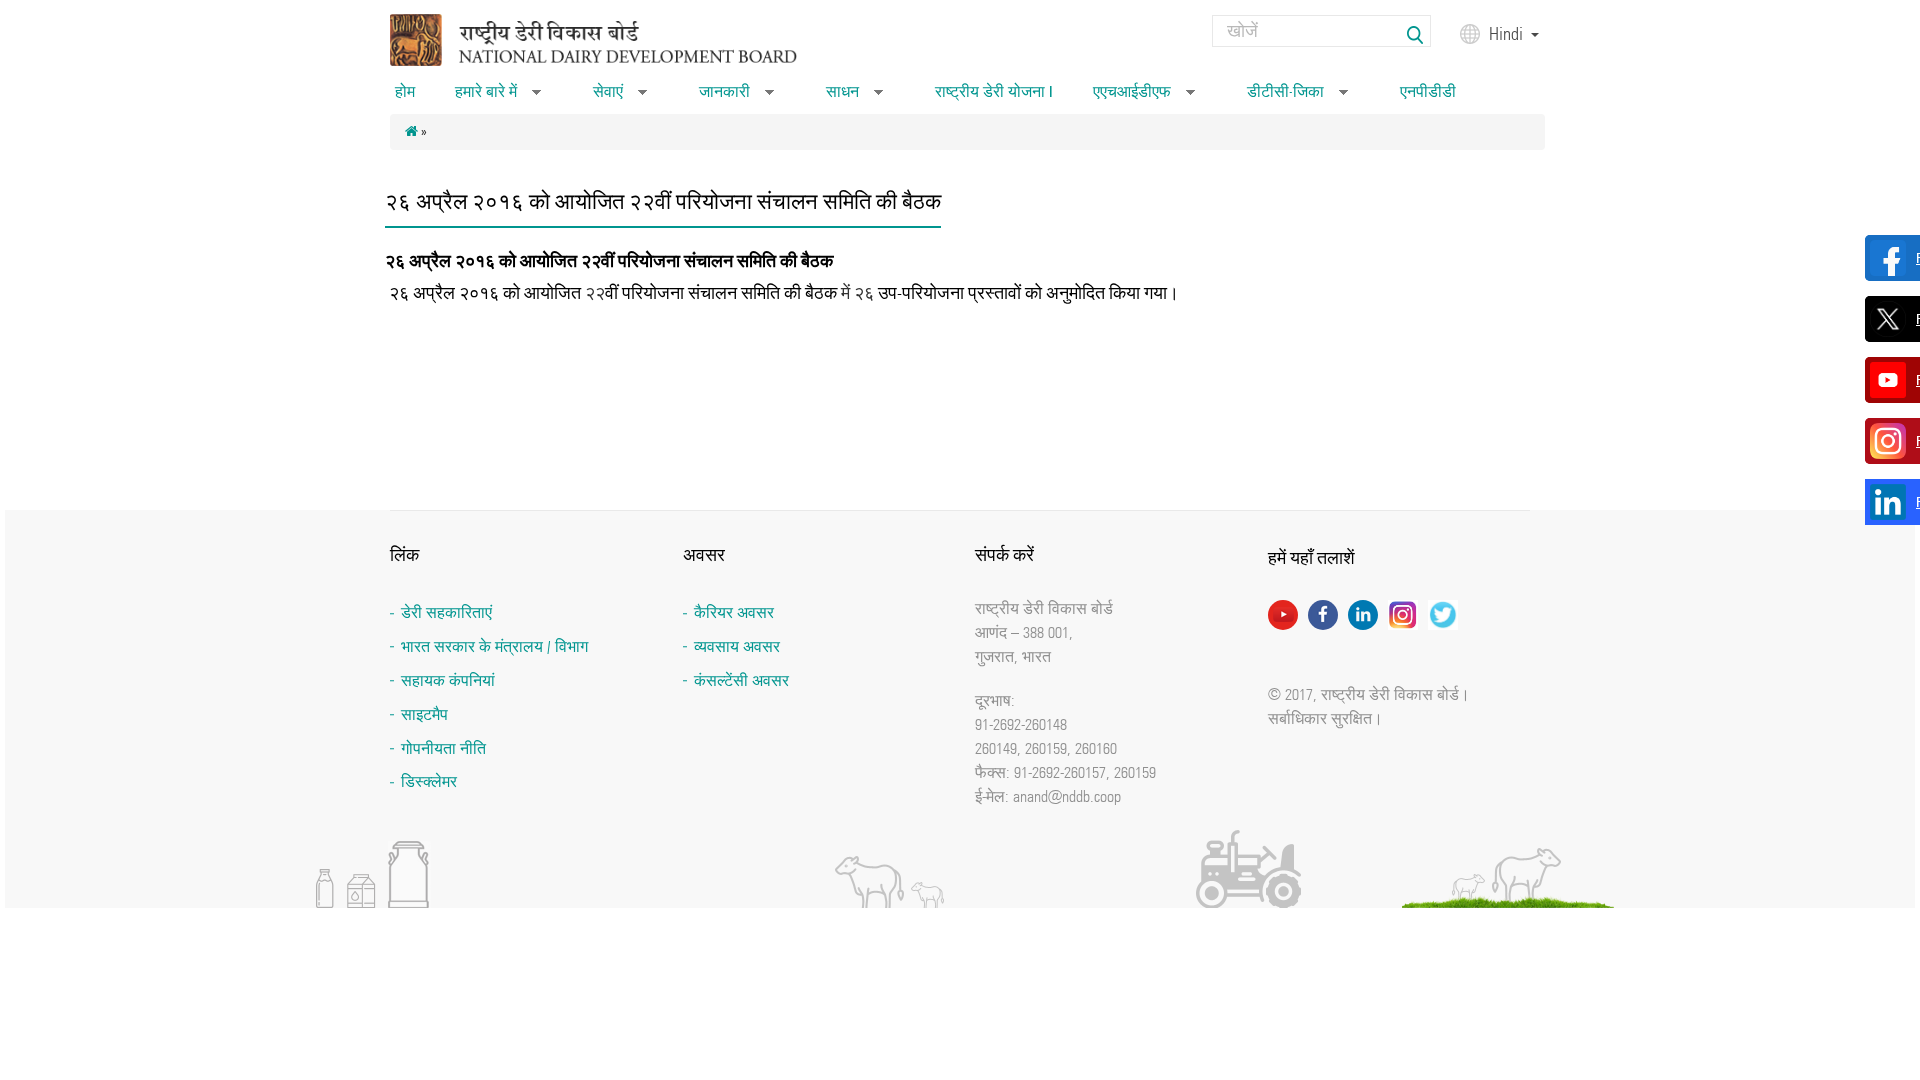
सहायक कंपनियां (448, 680)
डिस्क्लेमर (429, 781)
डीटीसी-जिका (1297, 98)
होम (405, 91)
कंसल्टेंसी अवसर (741, 680)
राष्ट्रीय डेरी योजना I (994, 91)
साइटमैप (424, 714)
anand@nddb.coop (1067, 796)
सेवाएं (620, 98)
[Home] (619, 38)
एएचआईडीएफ (1144, 98)
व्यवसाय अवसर (737, 646)
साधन (854, 98)
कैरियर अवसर (734, 612)
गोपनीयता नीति (443, 748)
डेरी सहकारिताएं (446, 612)
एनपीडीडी (1428, 91)
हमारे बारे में (498, 98)
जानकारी (736, 98)
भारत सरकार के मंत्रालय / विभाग (494, 646)
